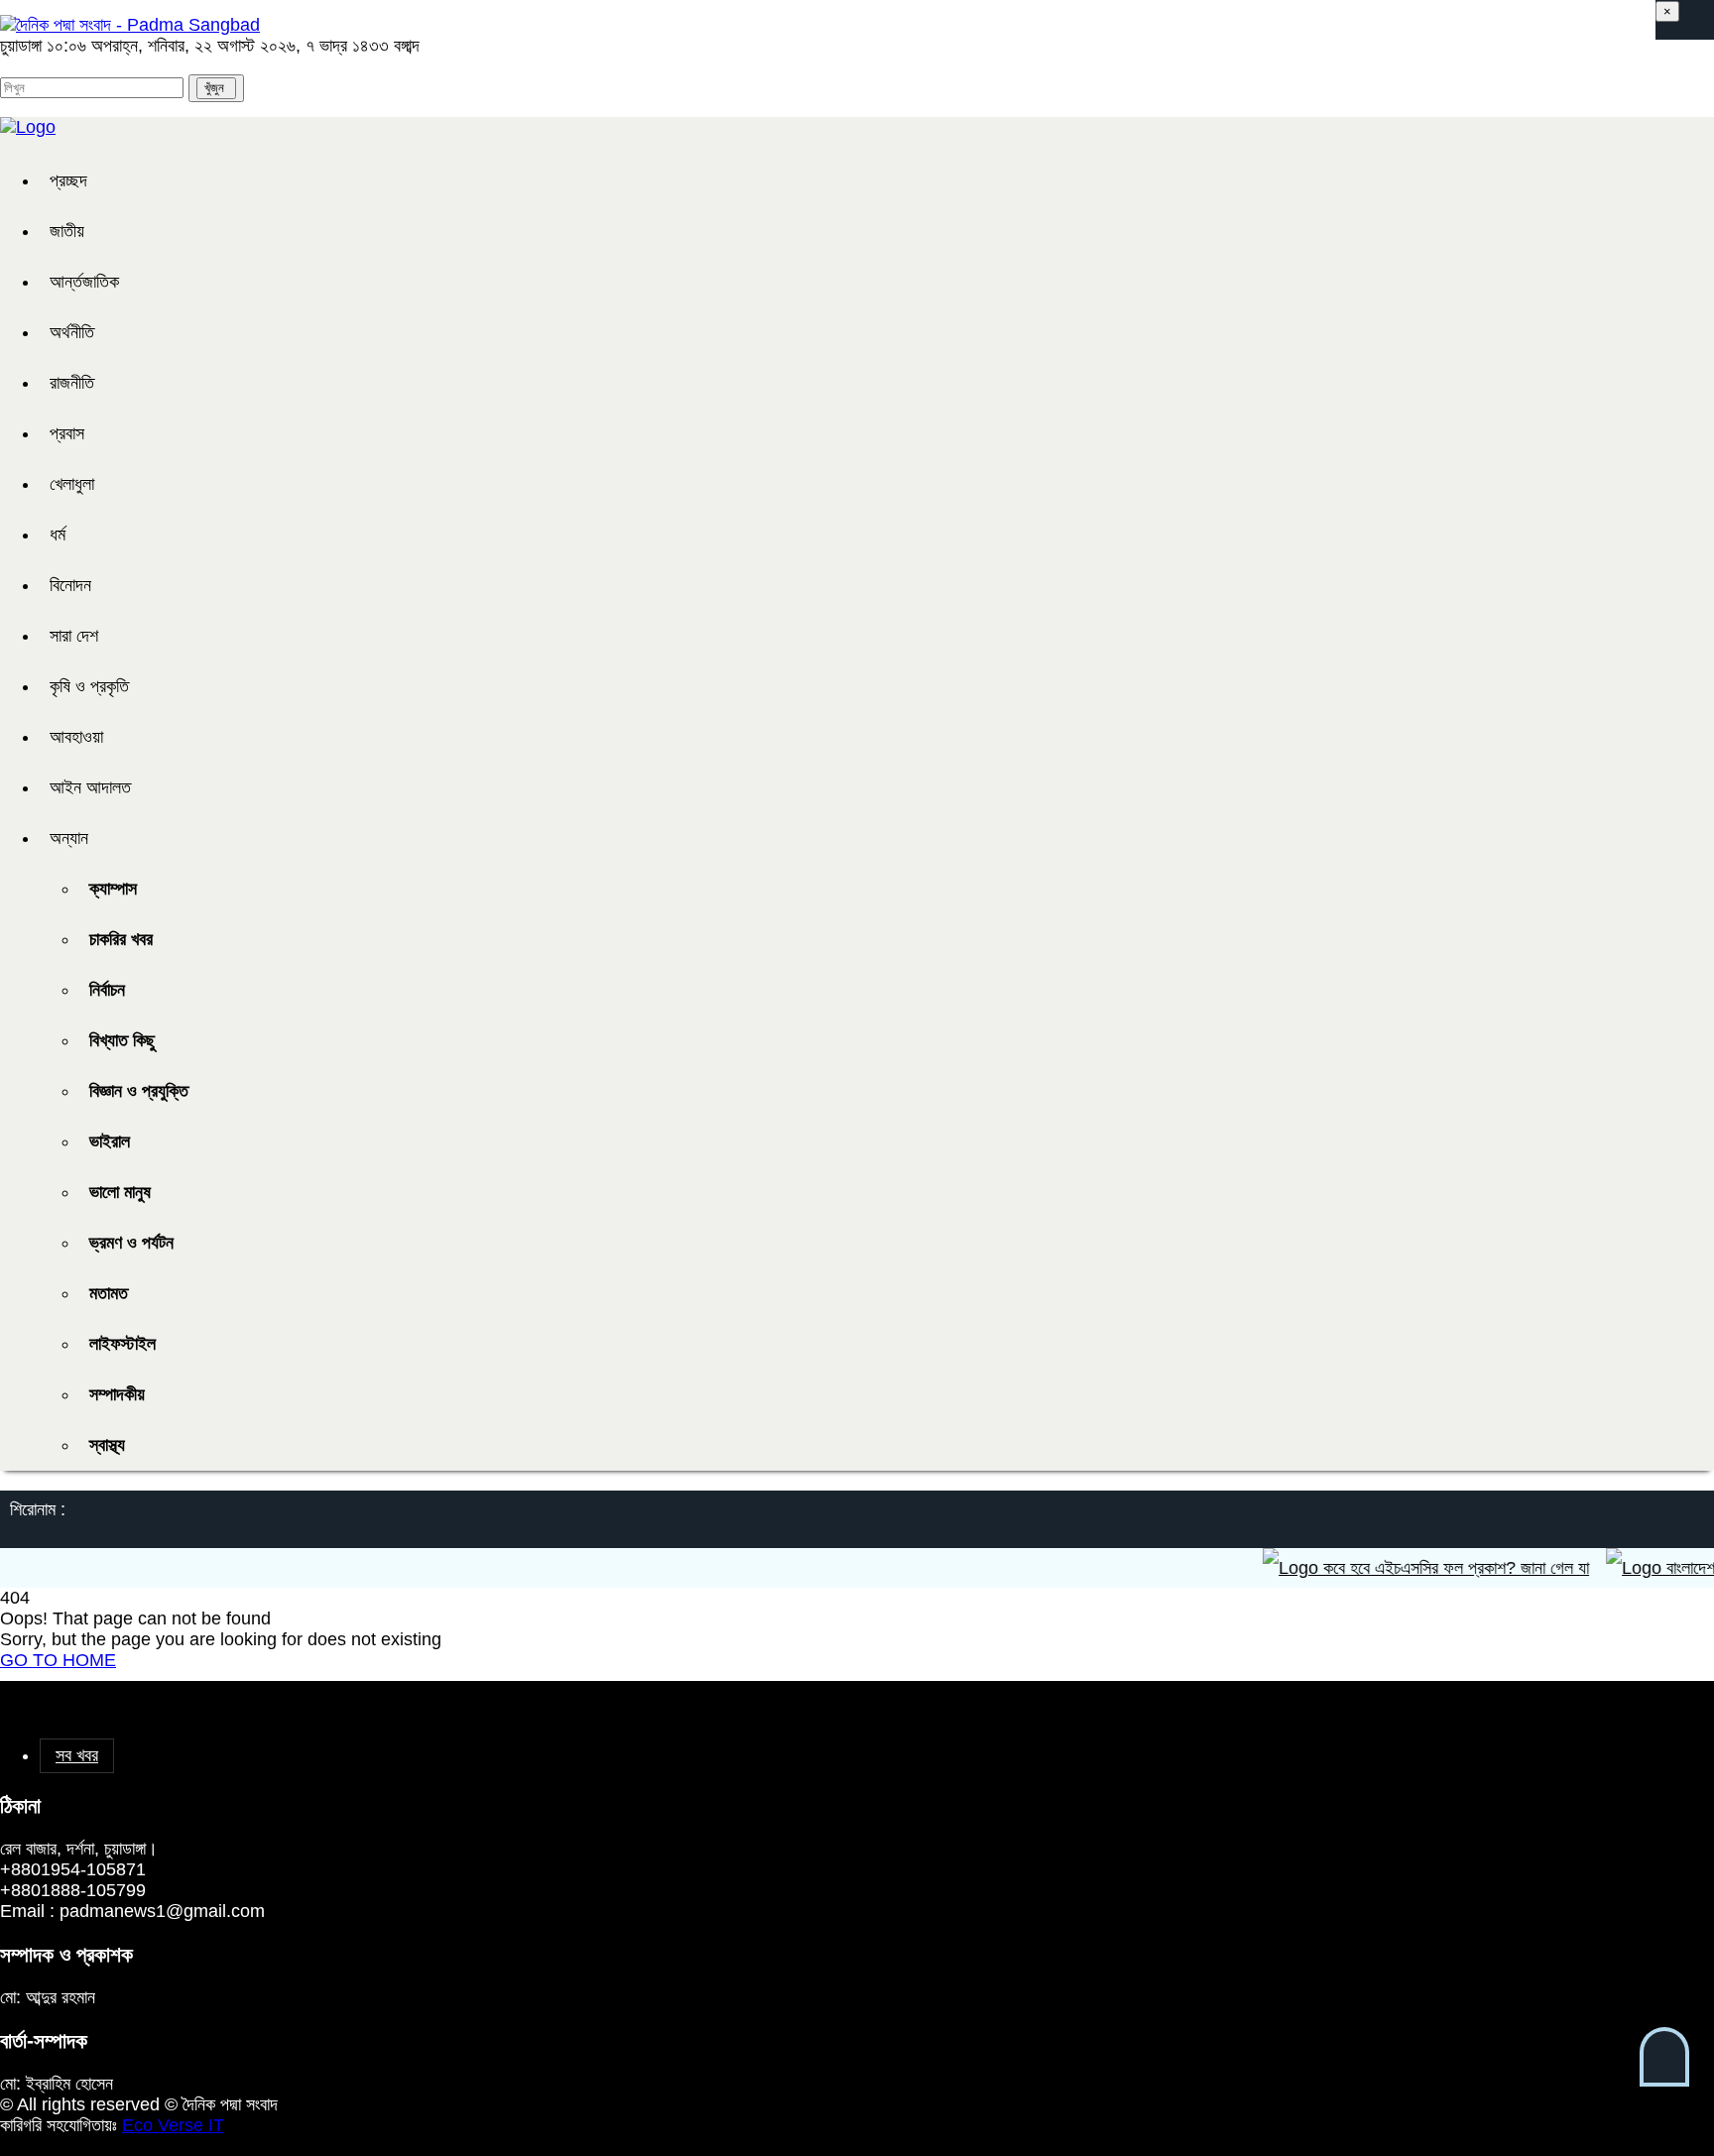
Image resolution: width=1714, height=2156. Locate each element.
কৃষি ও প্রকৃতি (89, 686)
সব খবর (77, 1755)
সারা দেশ (74, 636)
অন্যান (69, 838)
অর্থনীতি (72, 332)
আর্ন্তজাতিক (84, 282)
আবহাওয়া (76, 737)
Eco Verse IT (173, 2125)
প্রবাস (67, 433)
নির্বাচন (107, 990)
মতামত (109, 1293)
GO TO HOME (58, 1660)
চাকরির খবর (121, 939)
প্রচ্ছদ (68, 180)
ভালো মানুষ (120, 1192)
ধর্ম (58, 535)
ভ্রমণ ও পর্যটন (131, 1243)
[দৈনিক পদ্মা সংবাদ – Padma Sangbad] (130, 25)
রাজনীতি (72, 383)
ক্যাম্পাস (113, 889)
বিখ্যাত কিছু (122, 1040)
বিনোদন (70, 585)
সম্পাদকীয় (117, 1394)
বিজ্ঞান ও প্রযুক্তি (139, 1091)
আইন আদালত (90, 787)
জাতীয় (67, 231)
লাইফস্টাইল (122, 1344)
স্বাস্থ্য (107, 1445)
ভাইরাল (110, 1141)
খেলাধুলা (72, 484)
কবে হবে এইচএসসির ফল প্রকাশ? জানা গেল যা (1430, 1568)
